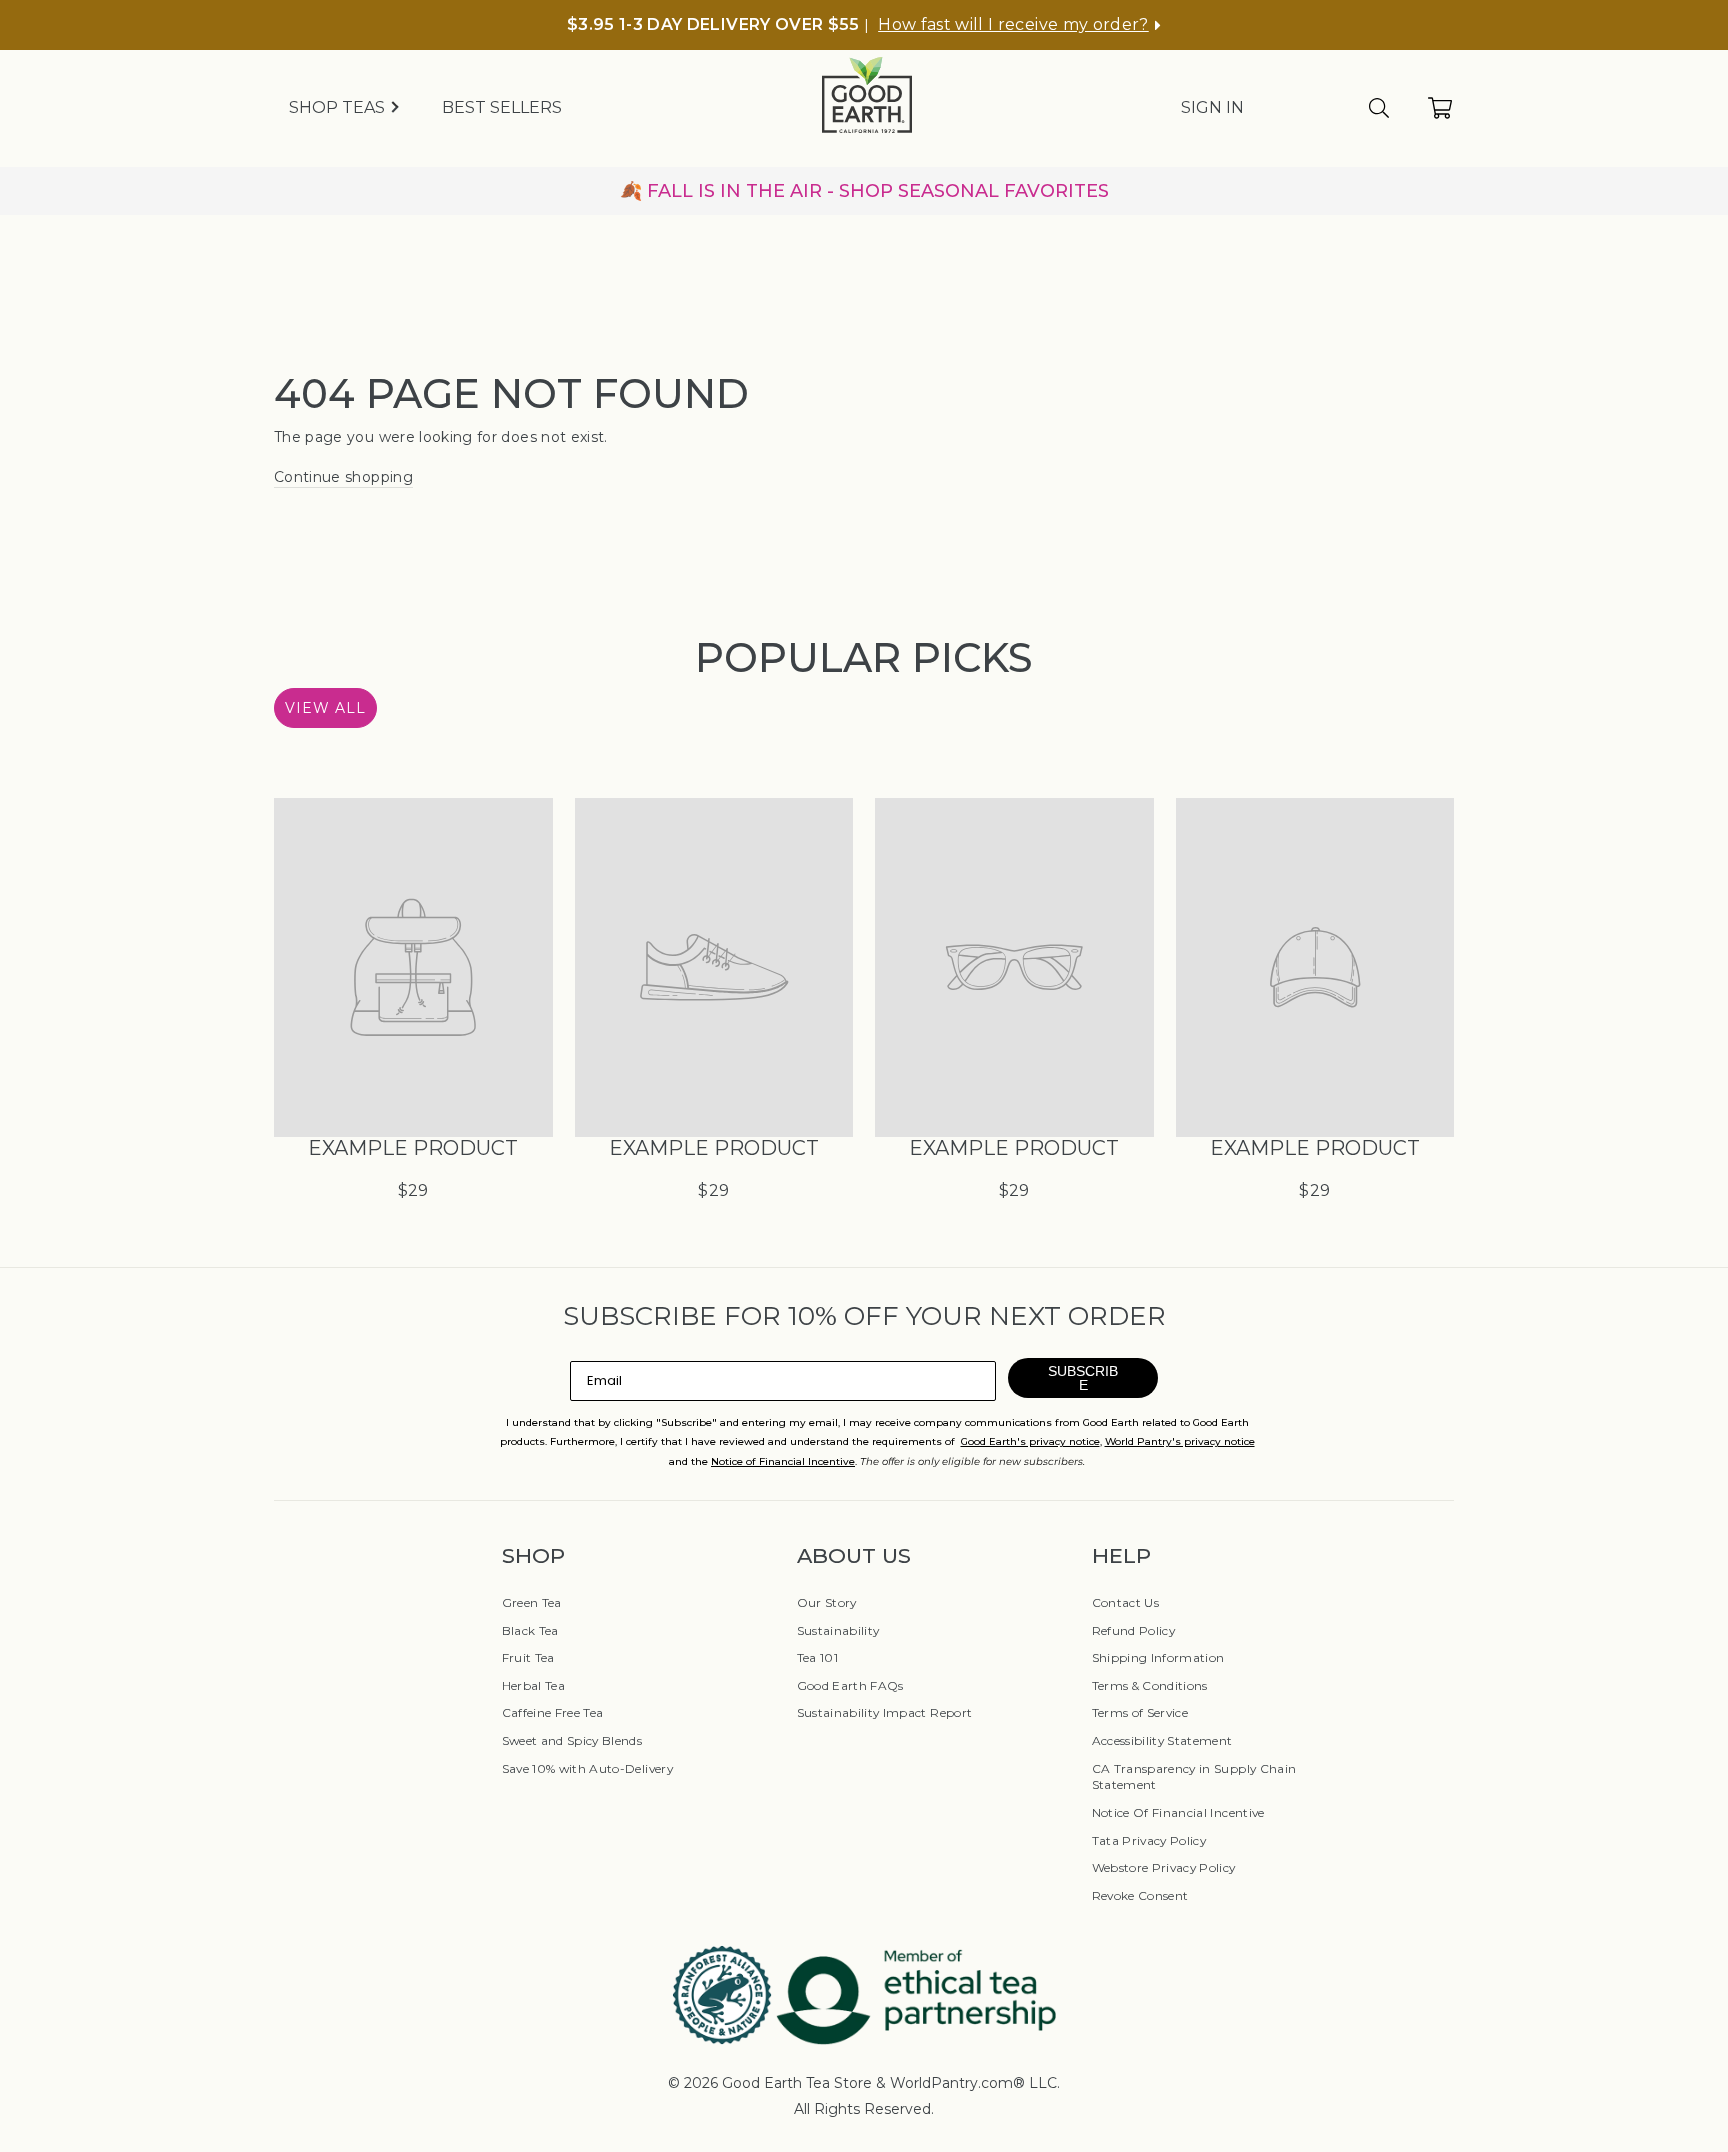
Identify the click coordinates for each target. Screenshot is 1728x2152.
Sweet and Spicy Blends (572, 1740)
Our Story (827, 1602)
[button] (1019, 25)
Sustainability (838, 1630)
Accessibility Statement (1162, 1740)
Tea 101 (817, 1657)
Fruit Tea (528, 1657)
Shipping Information (1158, 1657)
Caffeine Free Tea (553, 1712)
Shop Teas (339, 107)
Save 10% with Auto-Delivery (587, 1768)
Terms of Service (1140, 1712)
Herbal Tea (534, 1685)
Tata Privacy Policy (1149, 1840)
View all (325, 708)
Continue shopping (343, 477)
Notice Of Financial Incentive (1178, 1812)
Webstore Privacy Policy (1164, 1867)
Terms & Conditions (1150, 1685)
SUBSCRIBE (1083, 1378)
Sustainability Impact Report (885, 1712)
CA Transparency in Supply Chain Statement (1194, 1777)
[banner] (864, 191)
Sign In (1212, 107)
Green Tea (532, 1602)
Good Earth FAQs (850, 1685)
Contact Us (1126, 1602)
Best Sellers (502, 107)
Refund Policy (1134, 1630)
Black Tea (530, 1630)
